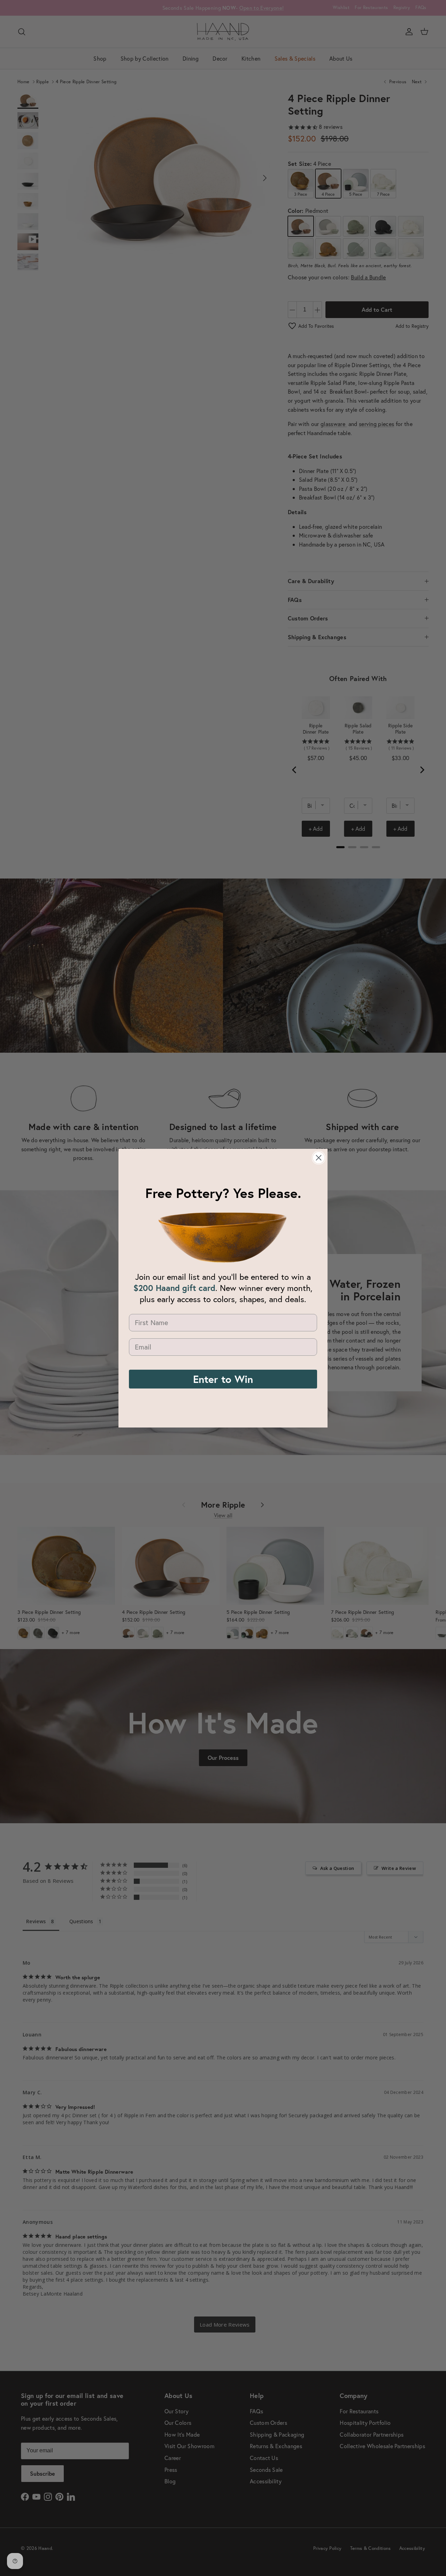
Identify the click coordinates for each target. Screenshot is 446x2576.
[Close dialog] (319, 1158)
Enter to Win (223, 1379)
